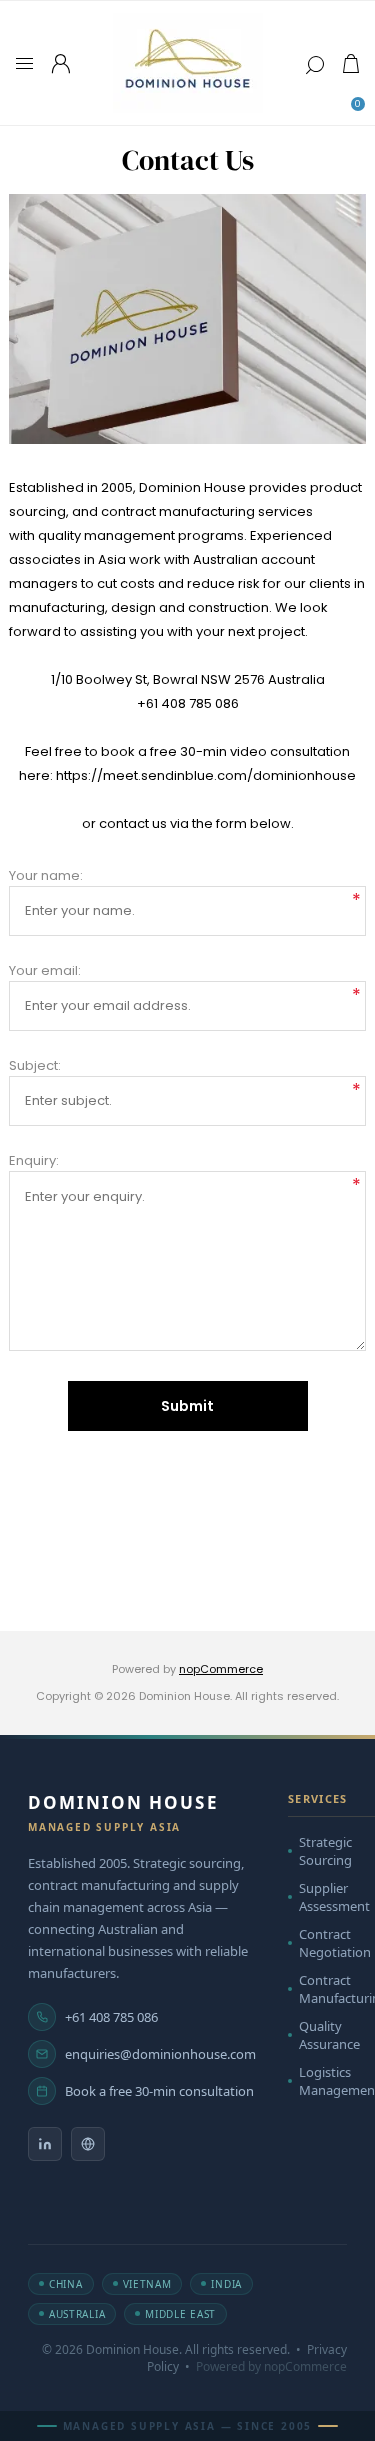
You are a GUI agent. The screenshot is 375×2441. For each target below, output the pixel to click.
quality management (106, 535)
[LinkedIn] (45, 2144)
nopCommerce (221, 1669)
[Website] (88, 2144)
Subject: (35, 1065)
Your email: (45, 970)
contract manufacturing (178, 511)
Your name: (46, 875)
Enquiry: (34, 1160)
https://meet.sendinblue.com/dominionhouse (206, 775)
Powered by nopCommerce (271, 2366)
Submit (187, 1406)
